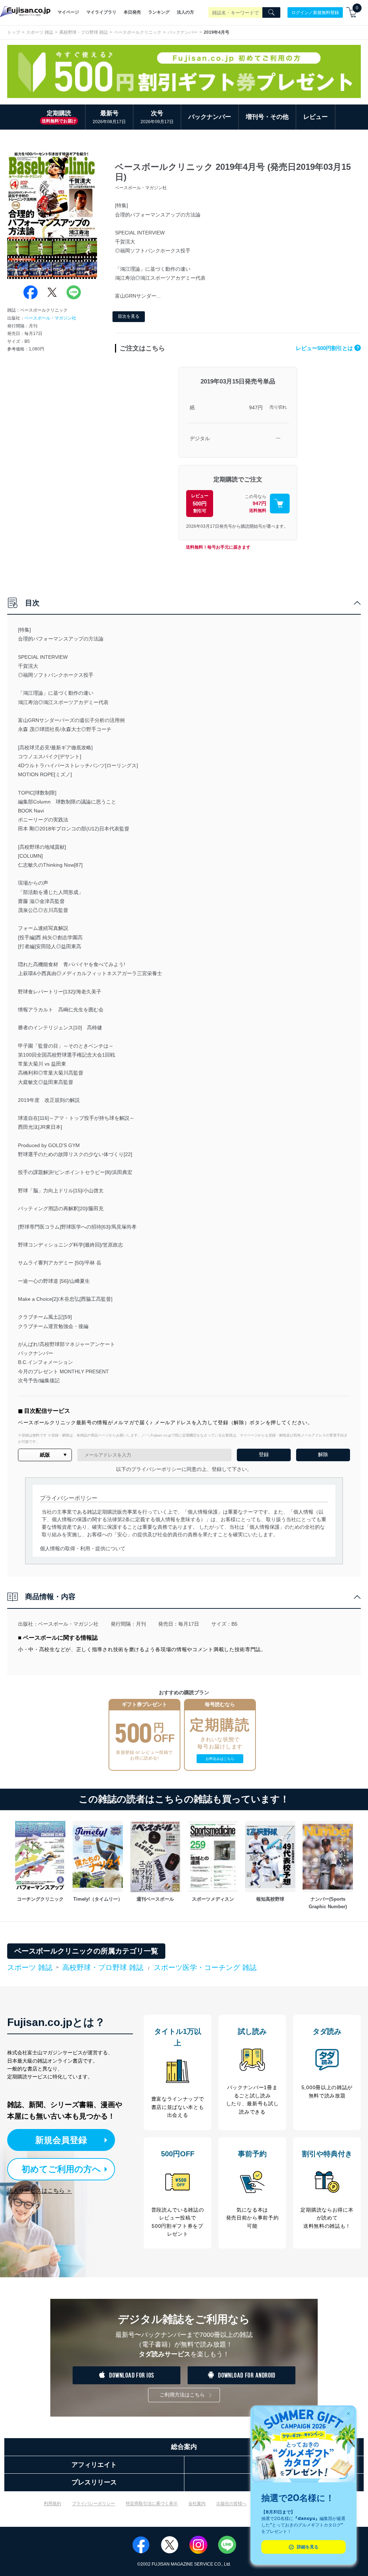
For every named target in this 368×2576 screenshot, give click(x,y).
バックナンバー (183, 32)
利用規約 (52, 2503)
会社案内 (197, 2503)
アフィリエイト (94, 2465)
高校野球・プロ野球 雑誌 (84, 32)
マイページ (68, 12)
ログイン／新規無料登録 (315, 12)
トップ (14, 32)
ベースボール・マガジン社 (50, 318)
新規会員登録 (61, 2140)
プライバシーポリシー (93, 2503)
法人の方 (185, 12)
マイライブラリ (101, 12)
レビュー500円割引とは (327, 348)
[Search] (271, 13)
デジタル (200, 438)
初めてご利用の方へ (61, 2169)
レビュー (316, 117)
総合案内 (184, 2447)
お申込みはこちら (220, 1759)
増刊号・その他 (267, 117)
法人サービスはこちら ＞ (40, 2191)
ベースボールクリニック (138, 32)
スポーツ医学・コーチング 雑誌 (205, 1967)
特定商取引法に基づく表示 (152, 2503)
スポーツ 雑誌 (40, 32)
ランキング (159, 12)
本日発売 (132, 12)
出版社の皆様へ (231, 2503)
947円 (256, 407)
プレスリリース (94, 2482)
